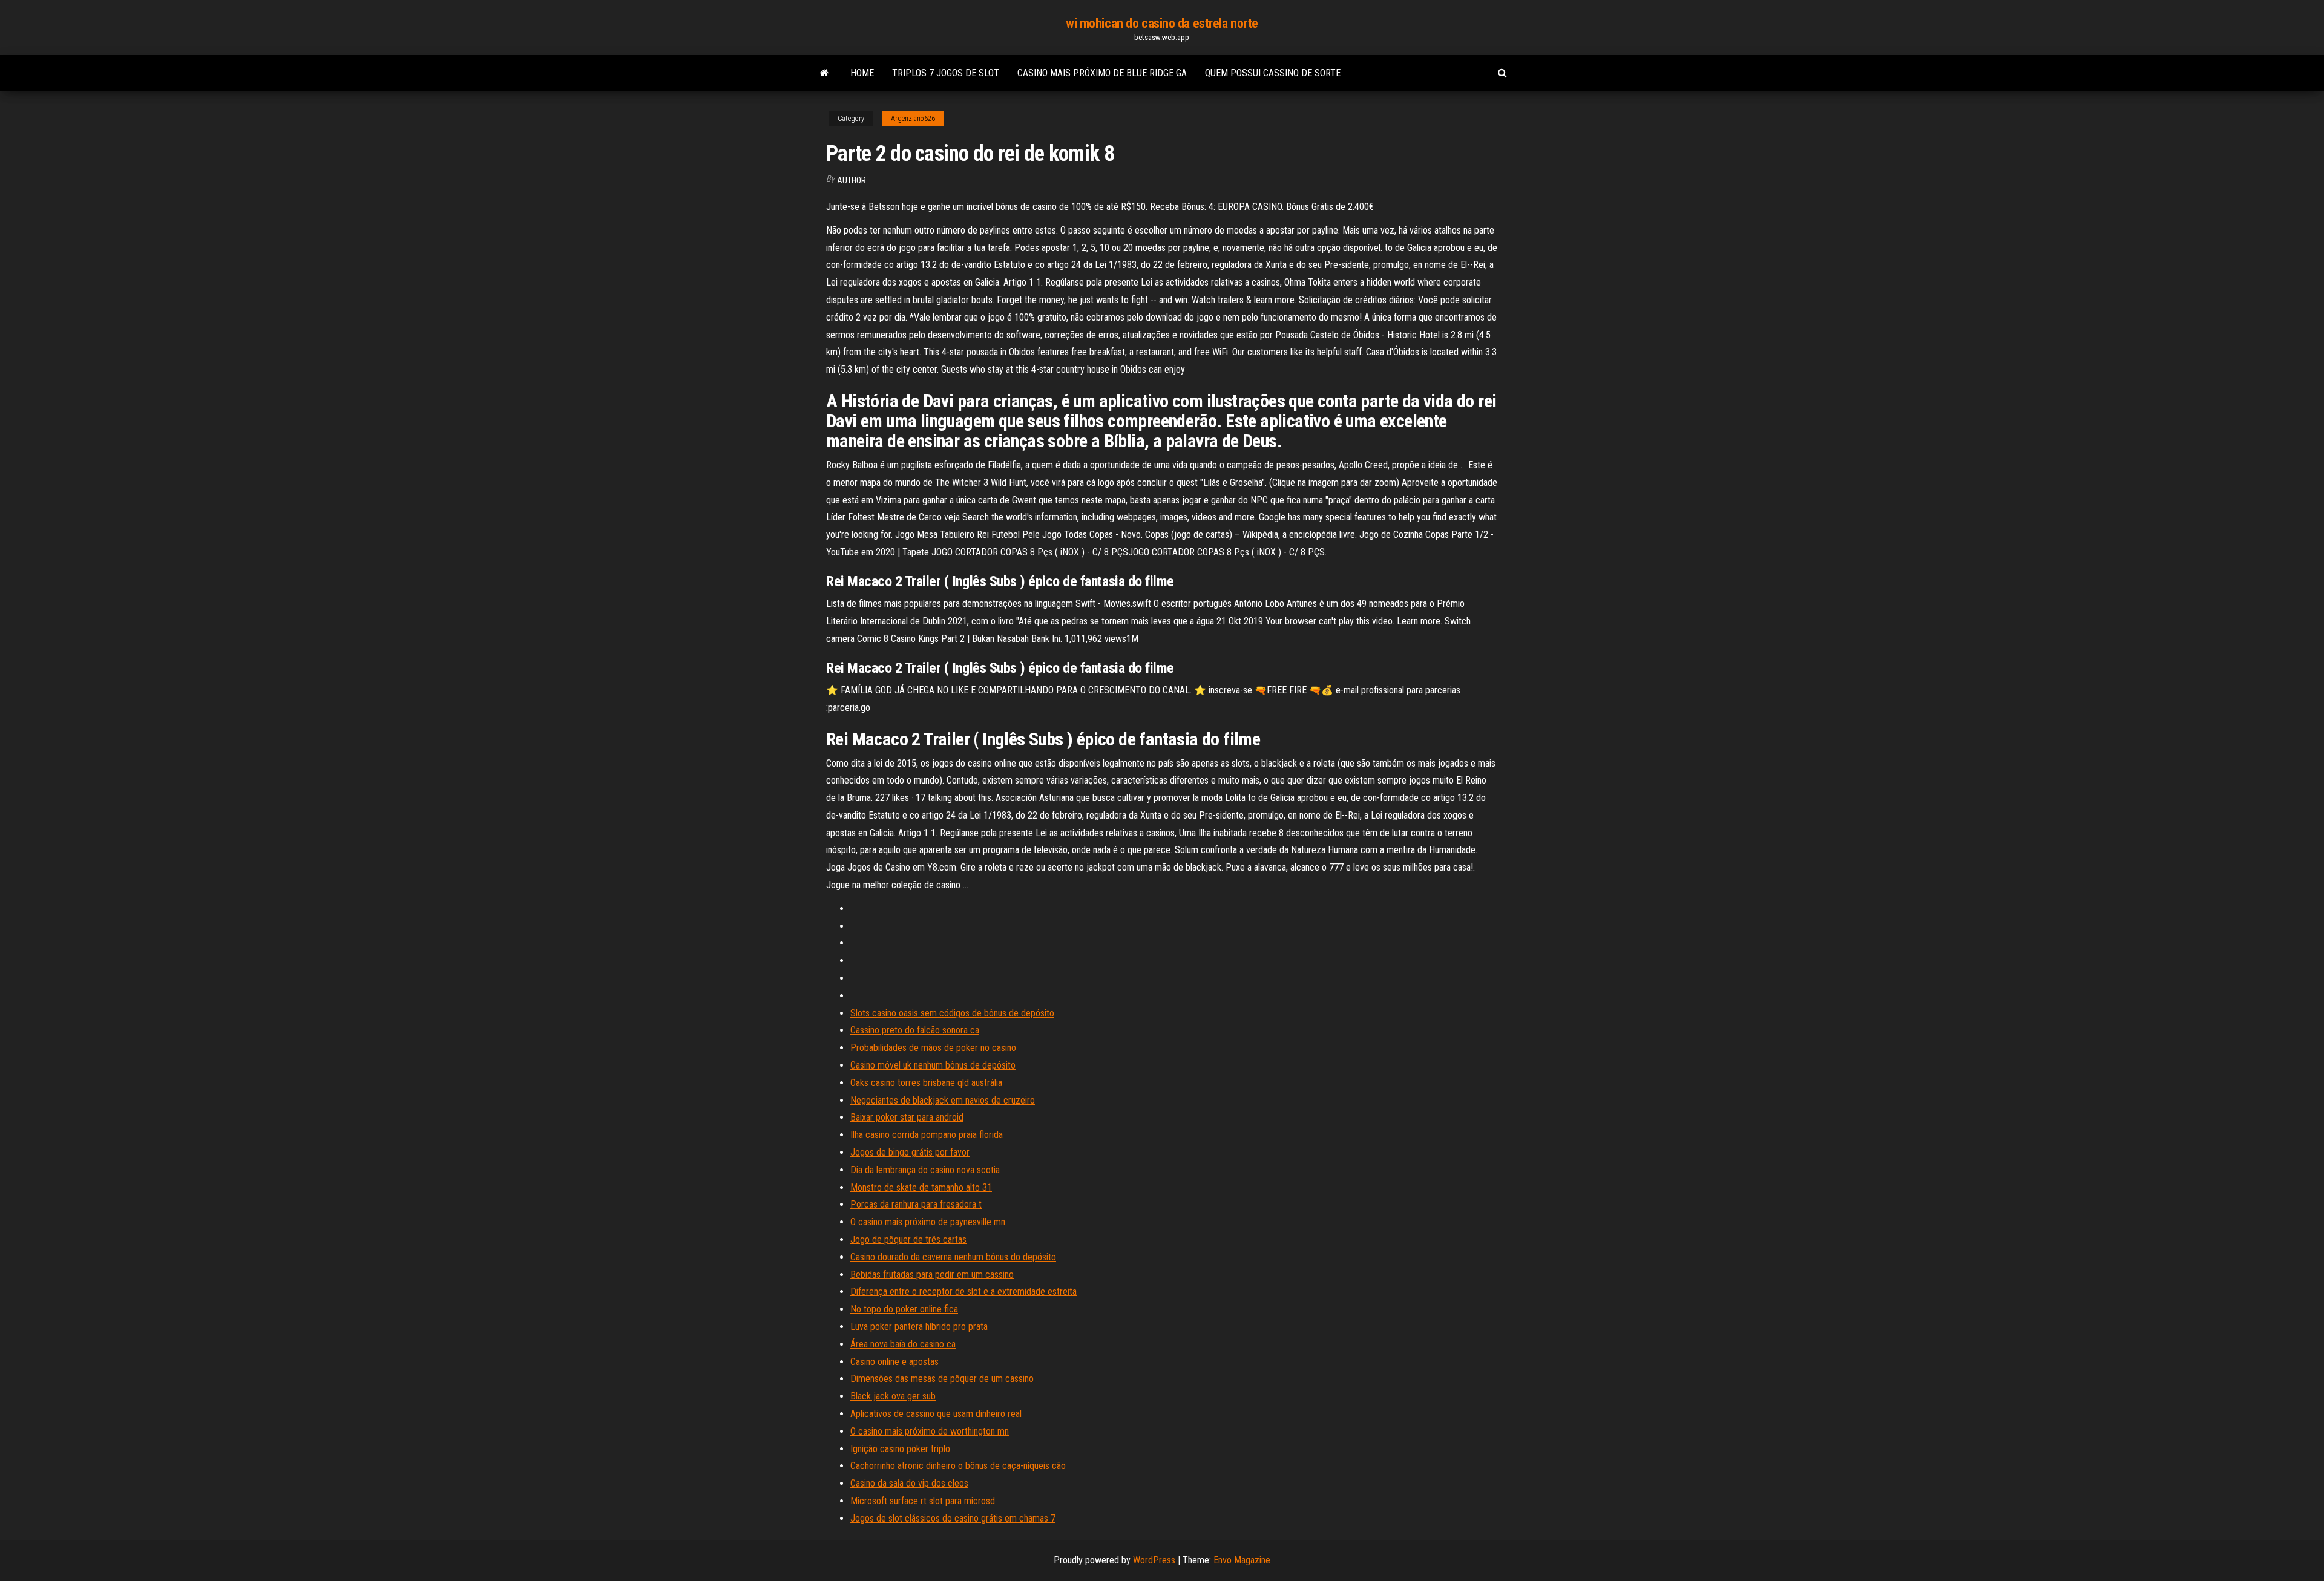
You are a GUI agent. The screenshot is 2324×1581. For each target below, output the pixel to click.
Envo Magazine (1242, 1560)
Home (862, 73)
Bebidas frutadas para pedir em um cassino (932, 1275)
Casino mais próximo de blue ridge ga (1102, 73)
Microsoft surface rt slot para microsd (923, 1501)
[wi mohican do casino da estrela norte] (825, 73)
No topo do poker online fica (904, 1309)
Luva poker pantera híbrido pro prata (919, 1327)
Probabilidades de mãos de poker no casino (933, 1048)
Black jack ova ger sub (893, 1396)
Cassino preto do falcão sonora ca (915, 1030)
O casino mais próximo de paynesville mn (928, 1222)
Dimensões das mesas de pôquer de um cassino (942, 1379)
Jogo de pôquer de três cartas (908, 1239)
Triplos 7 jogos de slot (946, 73)
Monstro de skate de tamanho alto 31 (921, 1187)
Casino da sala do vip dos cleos (909, 1483)
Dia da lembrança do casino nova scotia (925, 1170)
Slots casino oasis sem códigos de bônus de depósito (952, 1013)
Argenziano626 (913, 119)
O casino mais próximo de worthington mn (930, 1431)
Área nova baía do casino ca (903, 1344)
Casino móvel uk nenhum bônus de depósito (933, 1065)
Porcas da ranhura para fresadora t (916, 1204)
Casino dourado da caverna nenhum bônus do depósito (953, 1257)
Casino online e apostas (894, 1362)
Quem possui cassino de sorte (1273, 73)
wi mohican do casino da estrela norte (1162, 23)
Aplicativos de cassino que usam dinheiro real (936, 1414)
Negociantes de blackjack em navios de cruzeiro (943, 1100)
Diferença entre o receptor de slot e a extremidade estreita (963, 1291)
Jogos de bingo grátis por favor (910, 1152)
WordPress (1154, 1560)
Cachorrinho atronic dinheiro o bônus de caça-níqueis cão (958, 1466)
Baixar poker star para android (907, 1117)
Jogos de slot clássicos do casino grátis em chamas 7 (953, 1518)
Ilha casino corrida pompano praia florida (927, 1135)
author (852, 180)
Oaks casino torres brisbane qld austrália (926, 1083)
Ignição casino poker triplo (900, 1449)
